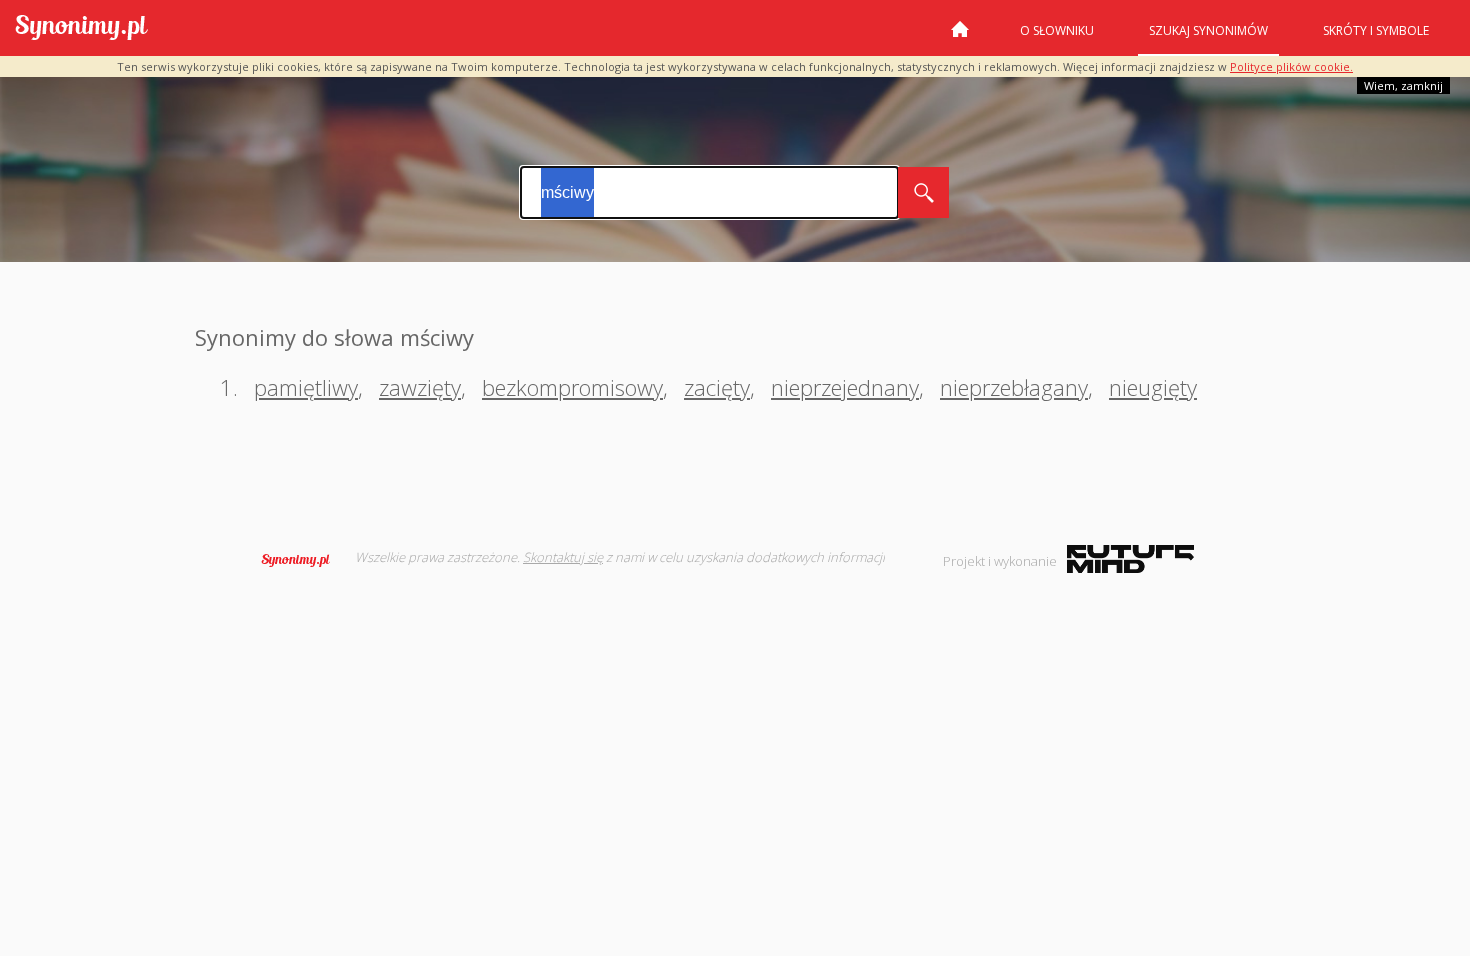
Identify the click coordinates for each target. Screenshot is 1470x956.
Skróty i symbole (1376, 30)
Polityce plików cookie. (1291, 66)
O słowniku (1057, 30)
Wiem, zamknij (1403, 85)
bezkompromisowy (572, 387)
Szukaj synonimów (1208, 30)
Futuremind (1130, 559)
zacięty (717, 387)
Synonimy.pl (81, 28)
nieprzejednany (845, 387)
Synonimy (302, 560)
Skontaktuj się (563, 557)
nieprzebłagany (1014, 387)
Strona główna (960, 37)
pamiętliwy (306, 387)
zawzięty (420, 387)
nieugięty (1153, 387)
